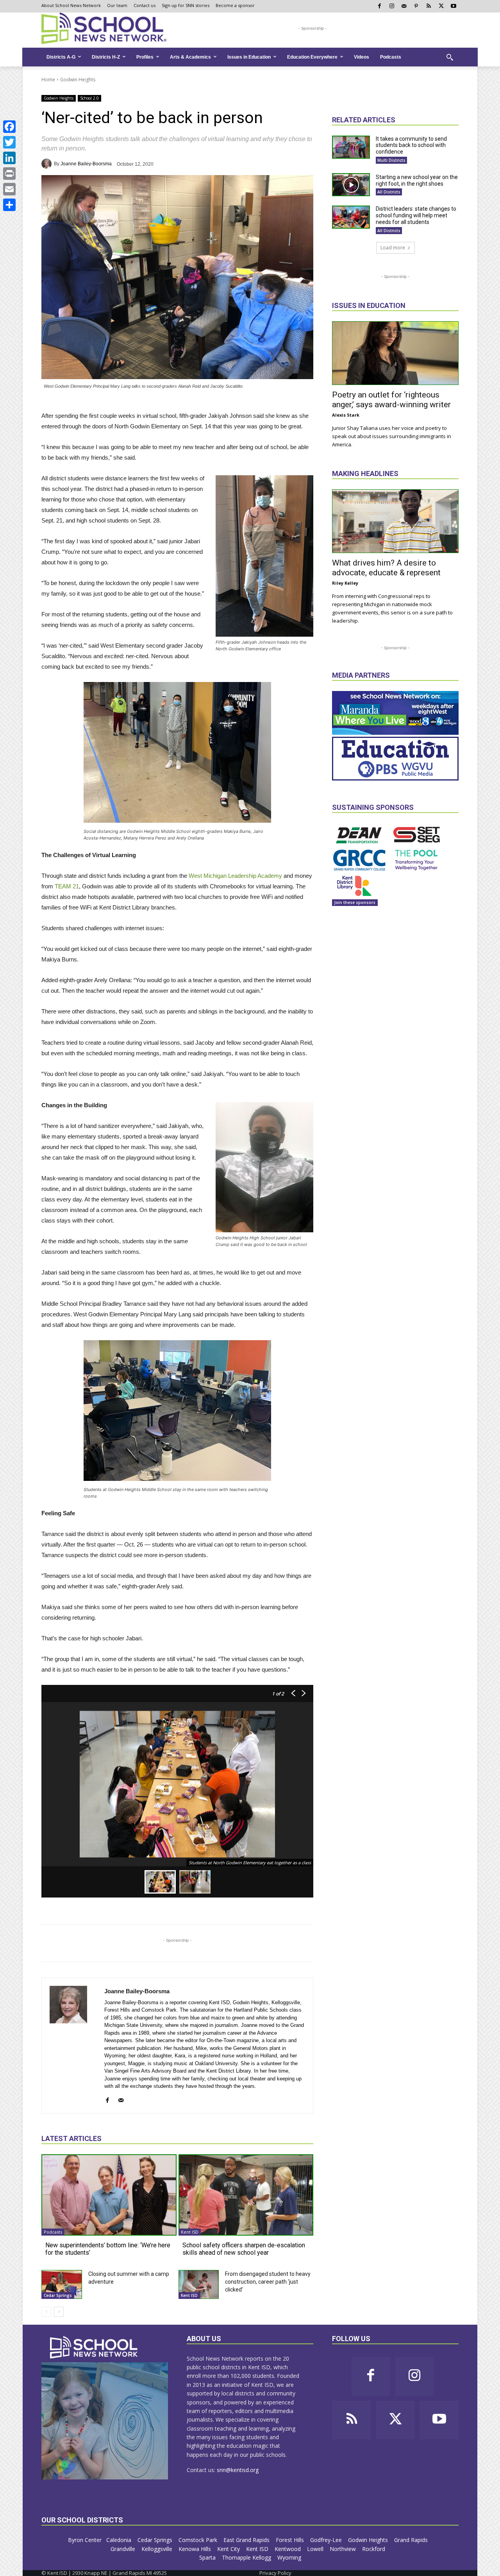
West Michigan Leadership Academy (235, 876)
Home (48, 80)
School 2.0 (89, 98)
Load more (393, 248)
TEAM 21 (67, 886)
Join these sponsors (355, 902)
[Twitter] (9, 142)
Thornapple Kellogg (247, 2557)
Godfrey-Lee (327, 2540)
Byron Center (85, 2540)
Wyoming (289, 2557)
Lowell (316, 2549)
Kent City (229, 2549)
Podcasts (53, 2232)
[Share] (9, 205)
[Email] (9, 189)
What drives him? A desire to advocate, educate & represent (386, 568)
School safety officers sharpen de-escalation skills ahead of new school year (244, 2249)
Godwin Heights (78, 80)
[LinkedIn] (9, 158)
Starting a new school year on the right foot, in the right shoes (417, 180)
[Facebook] (9, 127)
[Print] (9, 174)
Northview (344, 2549)
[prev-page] (46, 2312)
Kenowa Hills (196, 2549)
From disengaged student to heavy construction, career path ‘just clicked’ (268, 2282)
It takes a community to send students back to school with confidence (411, 145)
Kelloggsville (158, 2549)
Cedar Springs (58, 2295)
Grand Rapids (412, 2540)
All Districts (389, 192)
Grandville (124, 2549)
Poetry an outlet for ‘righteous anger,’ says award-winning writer (391, 400)
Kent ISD (190, 2232)
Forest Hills (291, 2540)
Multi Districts (391, 160)
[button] (450, 57)
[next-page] (59, 2312)
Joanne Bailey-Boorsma (86, 164)
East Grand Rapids (247, 2540)
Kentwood (288, 2549)
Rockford (374, 2549)
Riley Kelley (345, 583)
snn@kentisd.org (238, 2470)
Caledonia (120, 2540)
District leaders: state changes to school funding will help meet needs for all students (416, 215)
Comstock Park (199, 2540)
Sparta (208, 2557)
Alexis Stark (346, 415)
